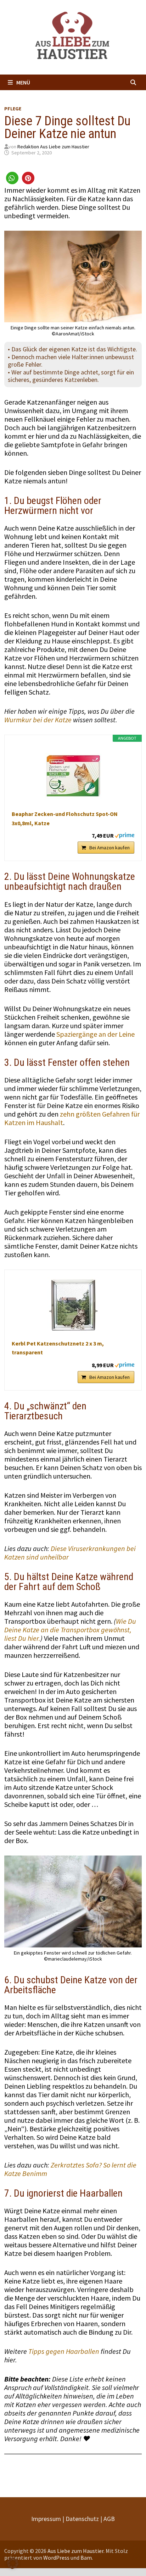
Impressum (46, 2519)
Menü (23, 82)
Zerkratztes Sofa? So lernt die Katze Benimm (70, 2169)
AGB (109, 2519)
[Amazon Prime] (125, 835)
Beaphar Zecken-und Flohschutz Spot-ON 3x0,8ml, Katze (65, 818)
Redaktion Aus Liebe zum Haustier (53, 147)
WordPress (56, 2558)
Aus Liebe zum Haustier (75, 2551)
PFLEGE (13, 109)
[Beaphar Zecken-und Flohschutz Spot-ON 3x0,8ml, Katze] (73, 776)
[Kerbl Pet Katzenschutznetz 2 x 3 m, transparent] (73, 1305)
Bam (86, 2558)
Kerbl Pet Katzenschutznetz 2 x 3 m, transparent (58, 1348)
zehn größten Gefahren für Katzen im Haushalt (72, 1118)
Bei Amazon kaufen (109, 848)
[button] (12, 178)
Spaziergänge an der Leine (96, 1034)
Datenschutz (82, 2519)
